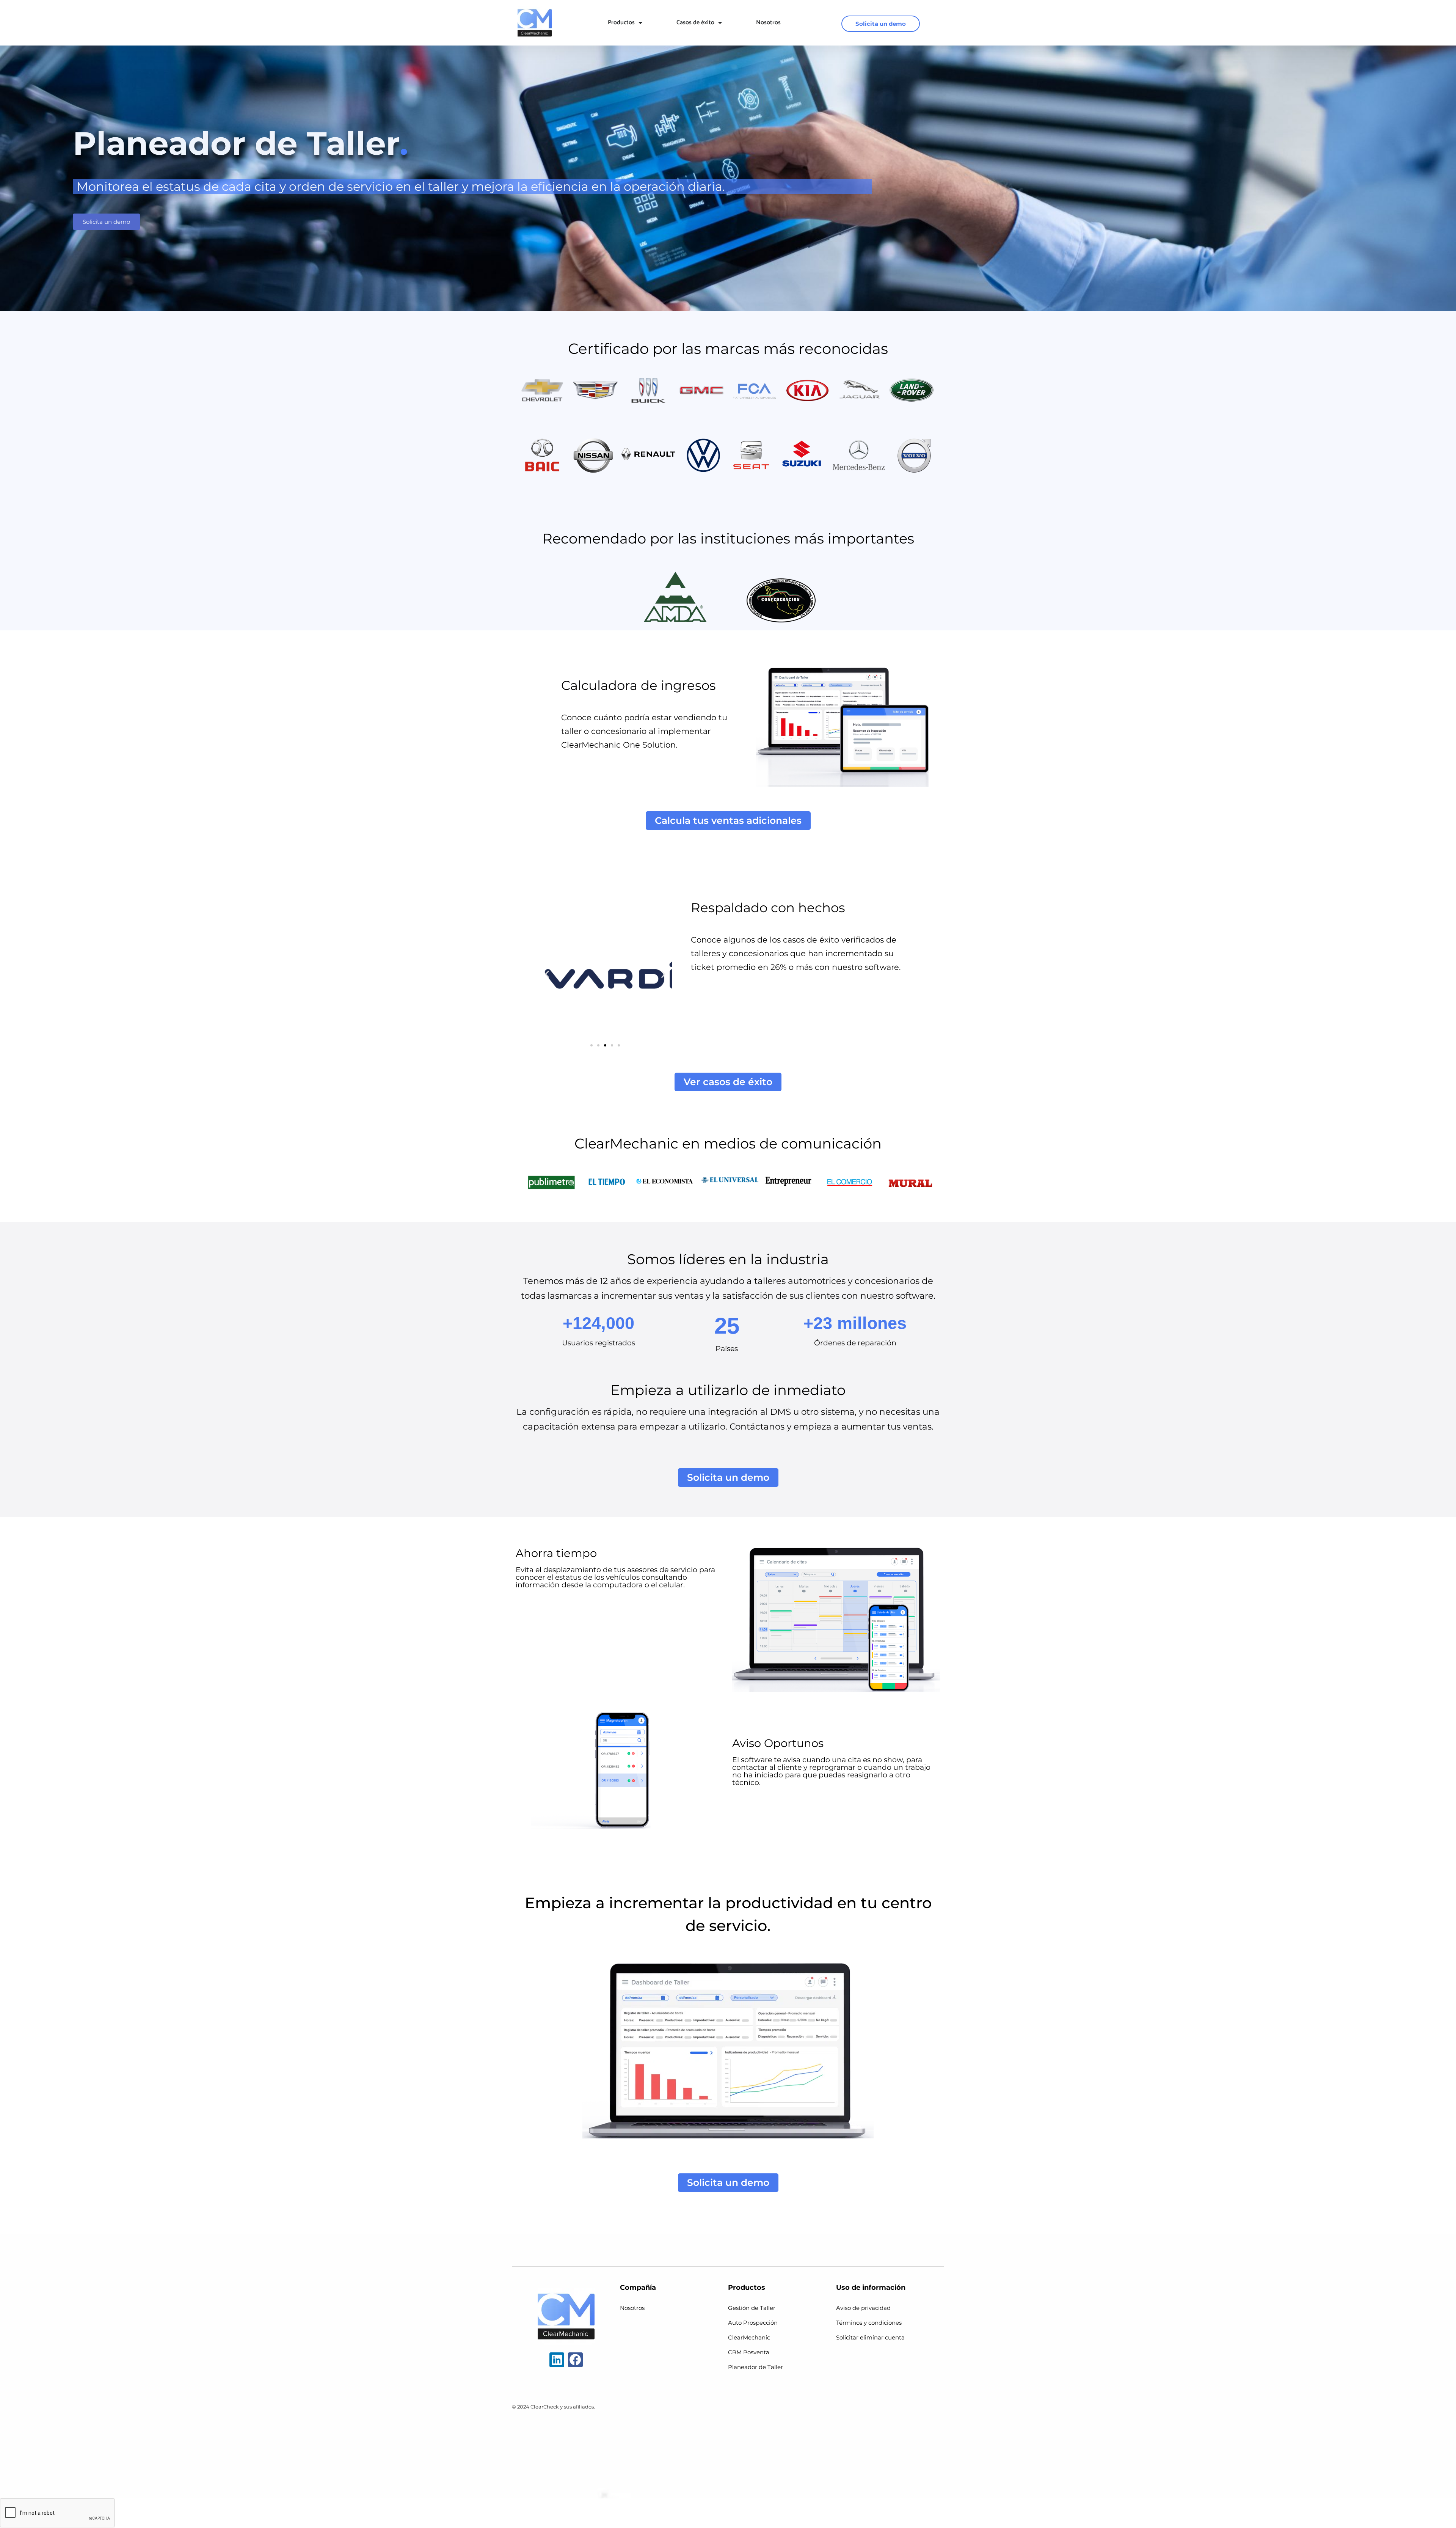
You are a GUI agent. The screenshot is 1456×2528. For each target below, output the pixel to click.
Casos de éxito (695, 23)
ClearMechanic (749, 2337)
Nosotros (768, 23)
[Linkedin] (557, 2360)
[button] (547, 974)
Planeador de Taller (755, 2367)
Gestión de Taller (752, 2308)
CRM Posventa (749, 2352)
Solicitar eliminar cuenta (870, 2337)
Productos (621, 23)
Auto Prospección (753, 2323)
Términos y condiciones (869, 2323)
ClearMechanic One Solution (618, 745)
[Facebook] (575, 2360)
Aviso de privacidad (863, 2308)
